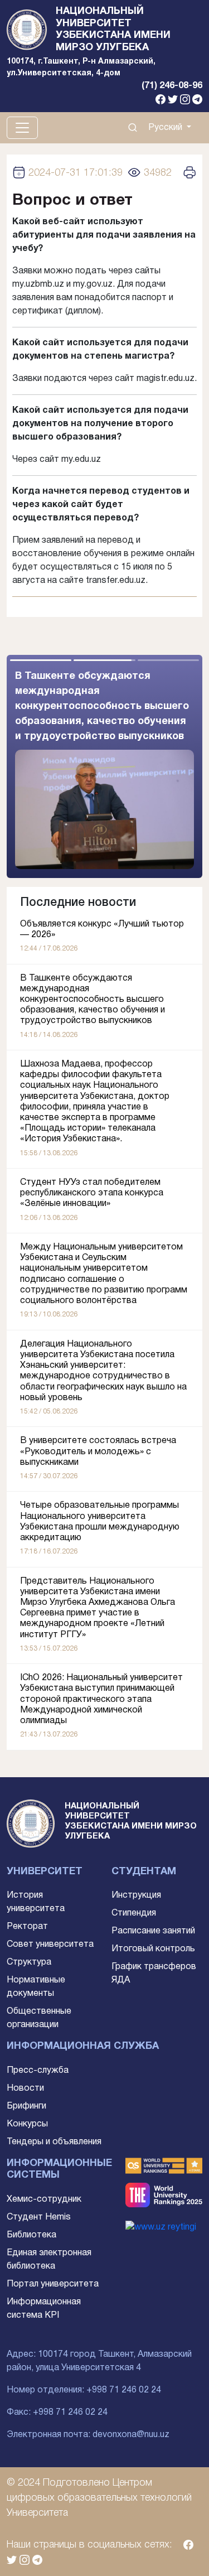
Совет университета (50, 1945)
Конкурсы (27, 2124)
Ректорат (27, 1927)
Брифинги (26, 2106)
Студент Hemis (39, 2217)
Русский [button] (166, 128)
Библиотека (31, 2235)
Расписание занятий (153, 1931)
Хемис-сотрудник (44, 2199)
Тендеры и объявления (54, 2142)
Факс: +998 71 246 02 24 (57, 2413)
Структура (29, 1962)
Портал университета (53, 2284)
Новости (25, 2088)
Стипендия (134, 1913)
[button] (154, 766)
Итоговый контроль (153, 1949)
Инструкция (136, 1895)
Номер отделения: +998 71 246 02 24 (84, 2390)
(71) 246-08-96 (172, 86)
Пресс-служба (38, 2071)
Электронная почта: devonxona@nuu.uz (88, 2435)
